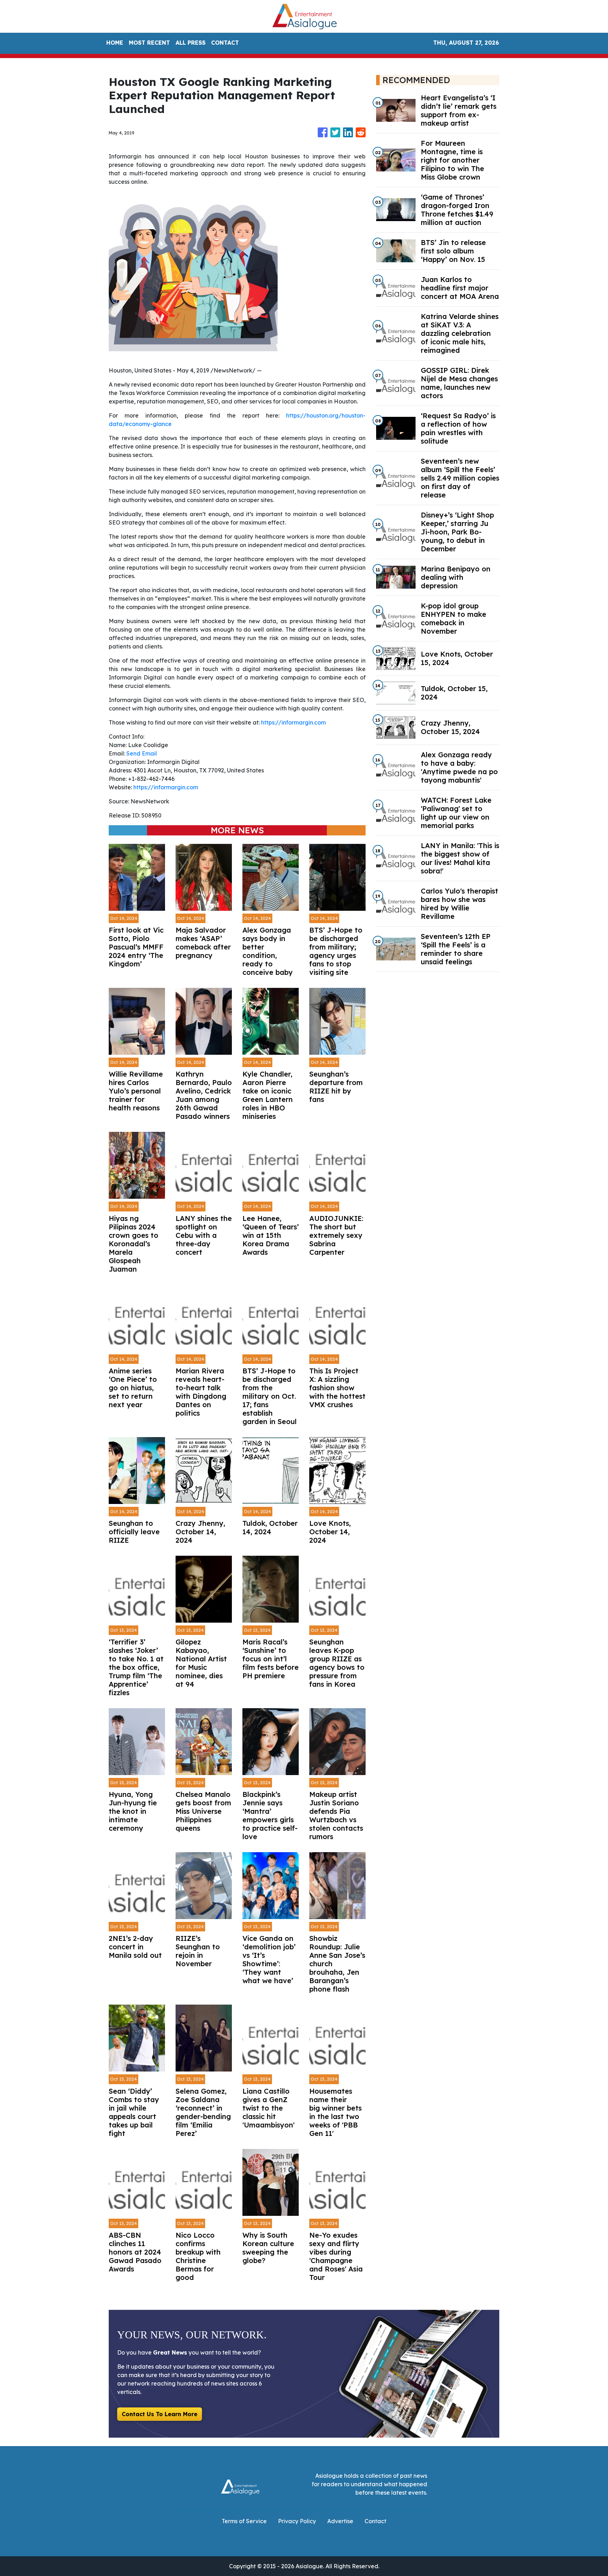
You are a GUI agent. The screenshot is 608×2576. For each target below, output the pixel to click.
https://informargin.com (293, 722)
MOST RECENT (149, 43)
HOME (115, 43)
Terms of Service (244, 2521)
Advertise (340, 2521)
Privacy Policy (297, 2521)
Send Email (142, 753)
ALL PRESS (191, 43)
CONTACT (225, 43)
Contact (375, 2521)
